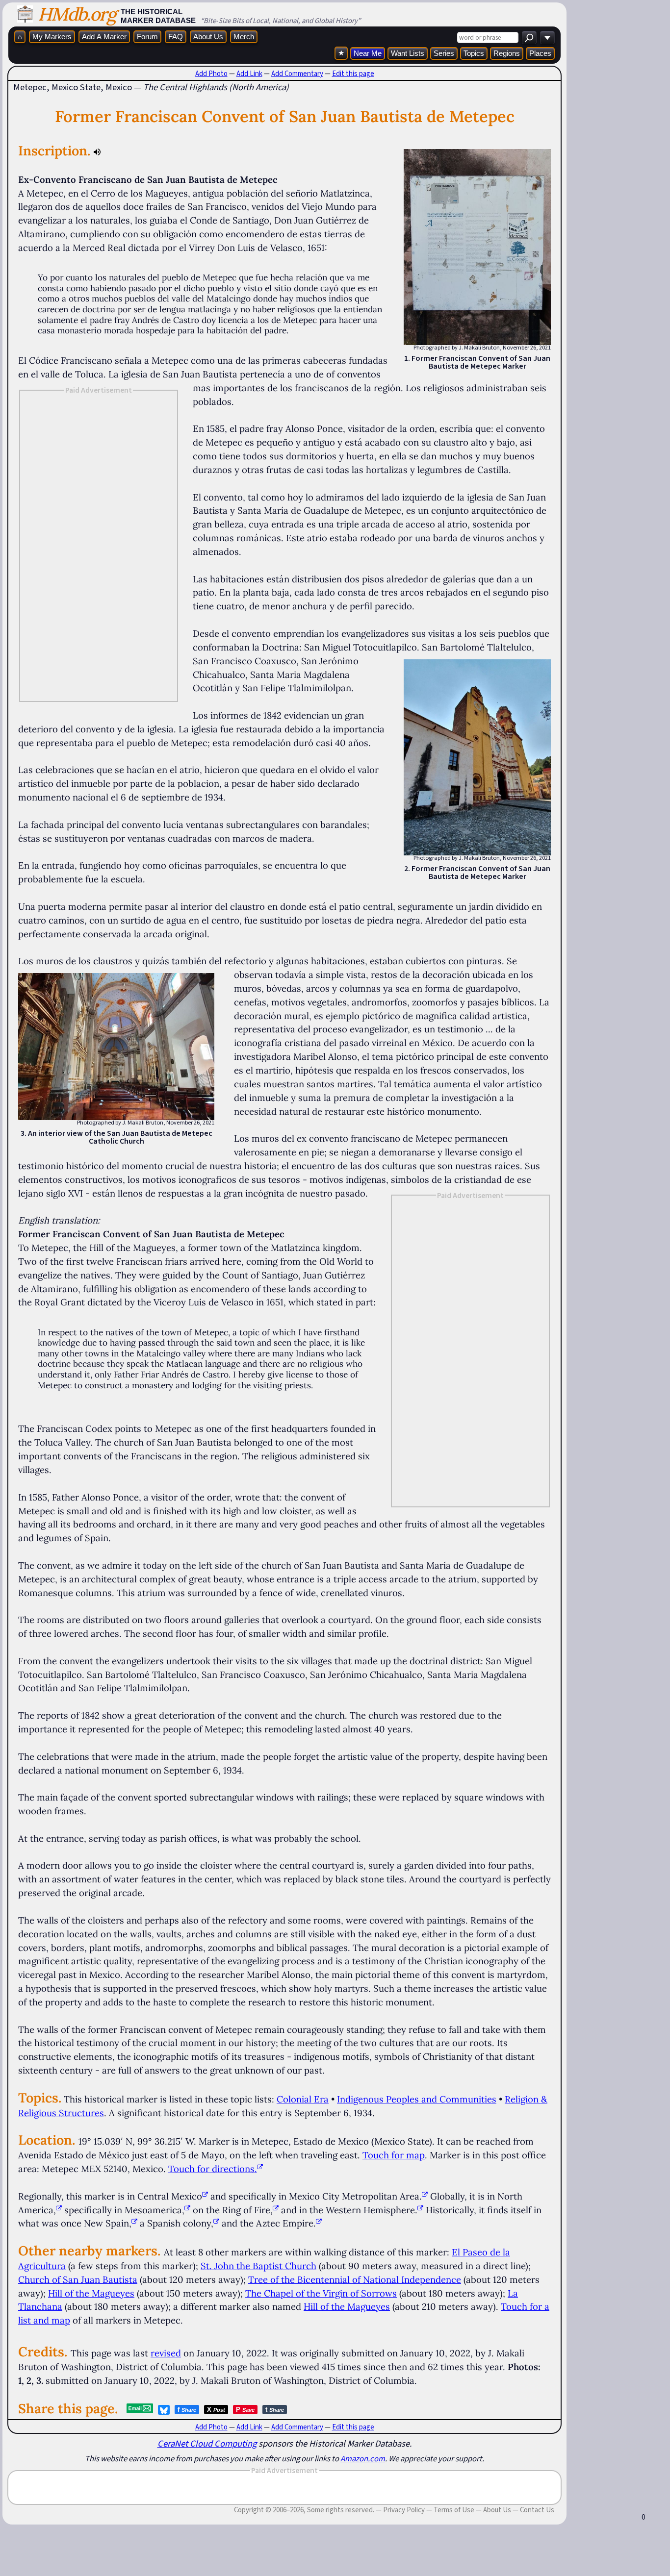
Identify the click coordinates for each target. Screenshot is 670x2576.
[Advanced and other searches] (547, 38)
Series (444, 53)
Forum (147, 37)
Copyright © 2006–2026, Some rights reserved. (304, 2510)
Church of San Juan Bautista (78, 2279)
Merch (244, 37)
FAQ (176, 37)
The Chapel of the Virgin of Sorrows (321, 2293)
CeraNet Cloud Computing (207, 2443)
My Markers (52, 37)
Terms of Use (454, 2510)
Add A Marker (104, 37)
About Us (208, 37)
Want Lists (408, 53)
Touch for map (394, 2155)
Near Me (368, 53)
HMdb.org (77, 14)
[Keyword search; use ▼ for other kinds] (529, 38)
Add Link (249, 74)
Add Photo (211, 74)
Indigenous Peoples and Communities (417, 2099)
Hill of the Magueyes (91, 2293)
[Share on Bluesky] (164, 2410)
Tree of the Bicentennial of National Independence (355, 2279)
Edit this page (353, 74)
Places (540, 53)
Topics (474, 53)
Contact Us (537, 2510)
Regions (507, 53)
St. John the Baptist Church (258, 2266)
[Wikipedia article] (205, 2196)
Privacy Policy (404, 2510)
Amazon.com (363, 2458)
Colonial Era (303, 2099)
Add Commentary (297, 74)
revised (166, 2353)
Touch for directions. (213, 2169)
